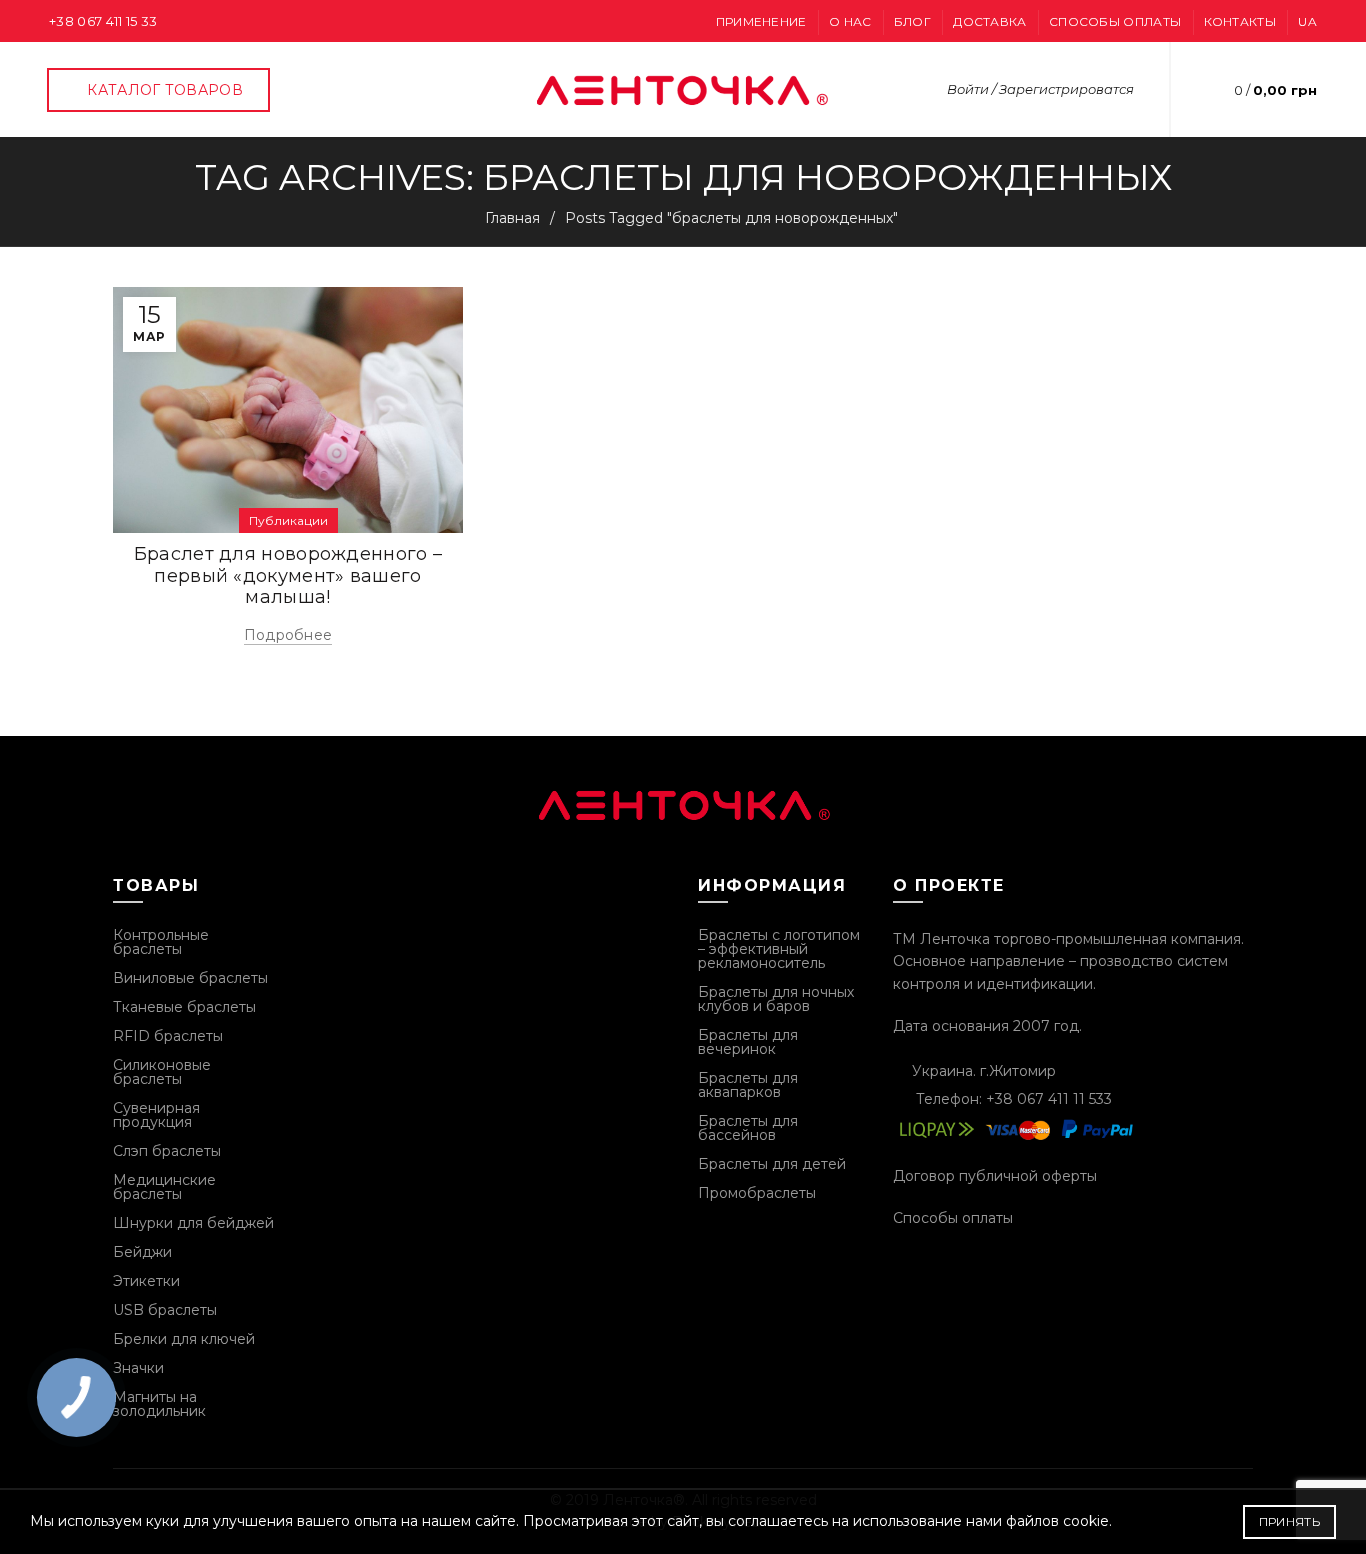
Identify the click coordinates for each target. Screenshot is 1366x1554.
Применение (761, 21)
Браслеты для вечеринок (748, 1042)
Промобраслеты (757, 1193)
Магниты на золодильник (159, 1404)
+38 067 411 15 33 (103, 21)
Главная (512, 218)
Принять (1289, 1521)
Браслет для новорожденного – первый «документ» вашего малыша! (288, 575)
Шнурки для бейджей (193, 1223)
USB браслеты (165, 1310)
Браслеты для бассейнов (748, 1128)
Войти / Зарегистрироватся (1040, 89)
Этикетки (146, 1281)
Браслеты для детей (772, 1164)
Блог (912, 21)
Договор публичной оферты (995, 1176)
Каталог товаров (165, 90)
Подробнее (288, 635)
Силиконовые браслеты (162, 1072)
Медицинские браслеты (164, 1187)
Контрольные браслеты (161, 942)
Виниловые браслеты (190, 978)
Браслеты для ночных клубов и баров (776, 999)
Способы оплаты (1115, 21)
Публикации (288, 520)
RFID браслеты (168, 1036)
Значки (138, 1368)
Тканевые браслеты (184, 1007)
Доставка (989, 21)
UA (1307, 21)
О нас (850, 21)
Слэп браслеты (167, 1151)
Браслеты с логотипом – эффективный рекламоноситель (779, 949)
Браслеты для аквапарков (748, 1085)
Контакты (1240, 21)
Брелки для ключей (184, 1339)
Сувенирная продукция (156, 1115)
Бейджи (142, 1252)
